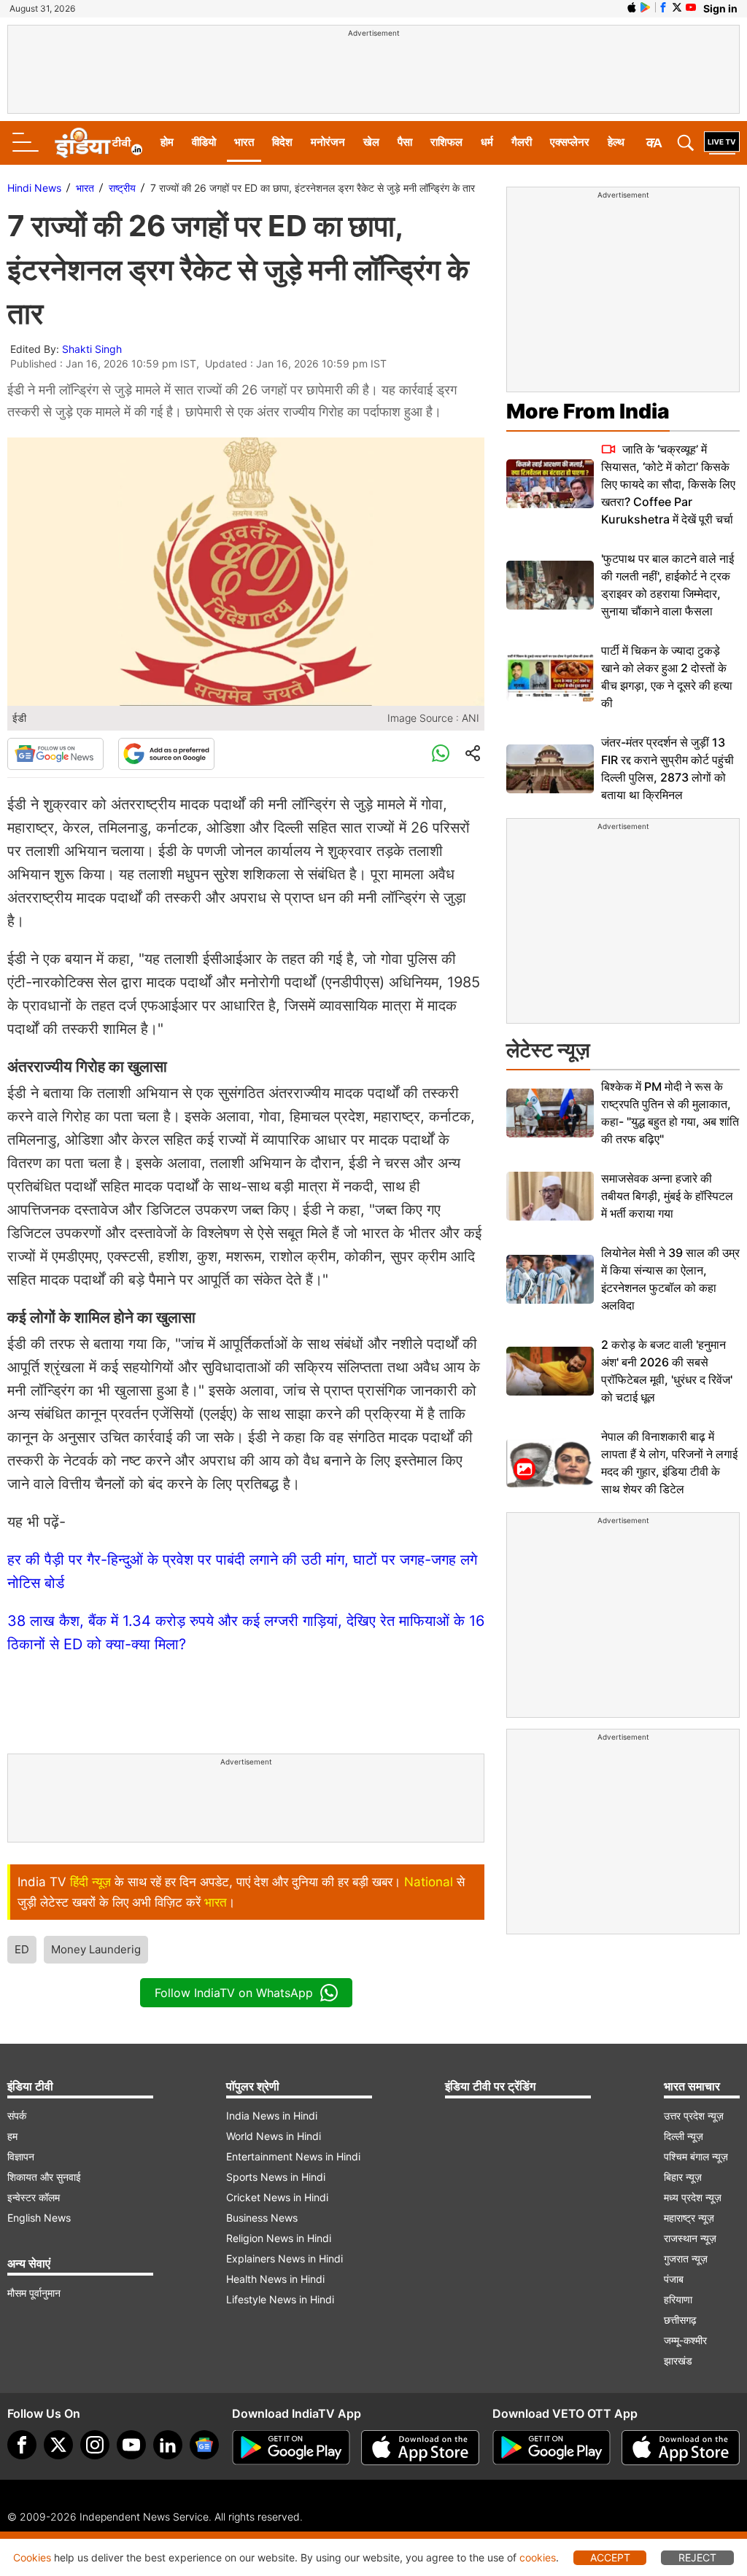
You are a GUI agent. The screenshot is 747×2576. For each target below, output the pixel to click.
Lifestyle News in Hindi (280, 2299)
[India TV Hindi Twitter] (677, 7)
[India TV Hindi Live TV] (722, 143)
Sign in (720, 8)
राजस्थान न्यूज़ (690, 2238)
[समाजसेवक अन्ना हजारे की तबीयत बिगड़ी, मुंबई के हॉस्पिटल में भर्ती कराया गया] (550, 1196)
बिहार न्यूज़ (683, 2177)
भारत (244, 142)
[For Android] (551, 2448)
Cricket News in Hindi (277, 2197)
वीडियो (204, 142)
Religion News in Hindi (279, 2238)
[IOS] (632, 7)
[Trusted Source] (166, 754)
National (429, 1882)
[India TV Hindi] (98, 143)
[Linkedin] (168, 2445)
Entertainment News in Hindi (293, 2156)
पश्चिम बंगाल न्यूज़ (696, 2156)
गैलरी (522, 142)
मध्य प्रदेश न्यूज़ (693, 2197)
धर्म (487, 142)
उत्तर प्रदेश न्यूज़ (694, 2116)
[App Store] (420, 2448)
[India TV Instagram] (95, 2445)
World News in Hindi (274, 2136)
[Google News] (55, 754)
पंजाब (674, 2279)
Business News (262, 2218)
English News (39, 2218)
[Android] (646, 7)
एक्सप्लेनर (570, 142)
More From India (588, 411)
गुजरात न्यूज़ (686, 2258)
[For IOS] (681, 2448)
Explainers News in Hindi (285, 2258)
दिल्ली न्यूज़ (684, 2136)
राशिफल (446, 142)
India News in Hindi (272, 2116)
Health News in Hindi (275, 2279)
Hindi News (34, 188)
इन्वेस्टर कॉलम (34, 2197)
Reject (697, 2557)
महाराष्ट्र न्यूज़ (689, 2218)
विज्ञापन (21, 2156)
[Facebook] (22, 2445)
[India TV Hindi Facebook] (663, 7)
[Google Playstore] (291, 2448)
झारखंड (678, 2361)
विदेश (282, 142)
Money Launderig (96, 1949)
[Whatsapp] (441, 754)
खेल (371, 142)
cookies (538, 2557)
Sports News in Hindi (276, 2177)
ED (22, 1949)
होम (167, 142)
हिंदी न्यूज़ (90, 1882)
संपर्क (17, 2116)
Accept (610, 2557)
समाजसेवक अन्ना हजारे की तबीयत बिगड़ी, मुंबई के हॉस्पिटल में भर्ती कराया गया (667, 1196)
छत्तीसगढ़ (680, 2320)
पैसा (405, 142)
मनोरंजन (328, 142)
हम (12, 2136)
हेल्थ (616, 142)
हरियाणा (678, 2299)
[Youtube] (131, 2445)
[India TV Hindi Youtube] (691, 7)
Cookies (32, 2557)
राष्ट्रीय (122, 188)
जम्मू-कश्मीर (685, 2340)
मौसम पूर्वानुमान (34, 2293)
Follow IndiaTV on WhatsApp (234, 1993)
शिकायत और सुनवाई (44, 2177)
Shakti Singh (92, 349)
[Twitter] (58, 2445)
